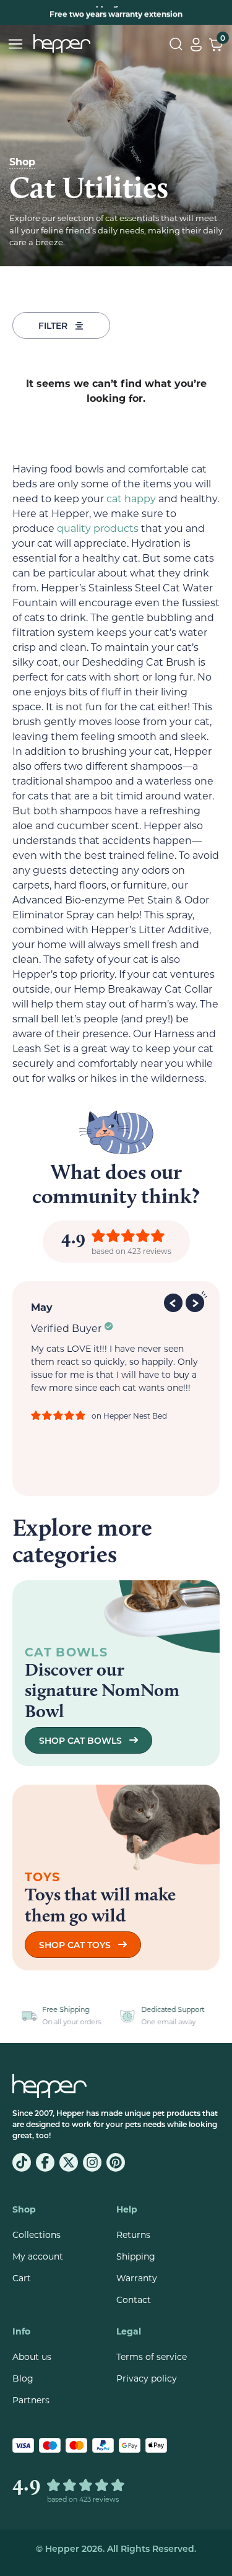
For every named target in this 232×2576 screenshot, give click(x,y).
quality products (98, 528)
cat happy (131, 498)
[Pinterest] (116, 2162)
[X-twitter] (69, 2162)
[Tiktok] (22, 2162)
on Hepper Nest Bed (129, 1416)
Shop (22, 161)
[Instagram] (92, 2162)
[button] (175, 1301)
